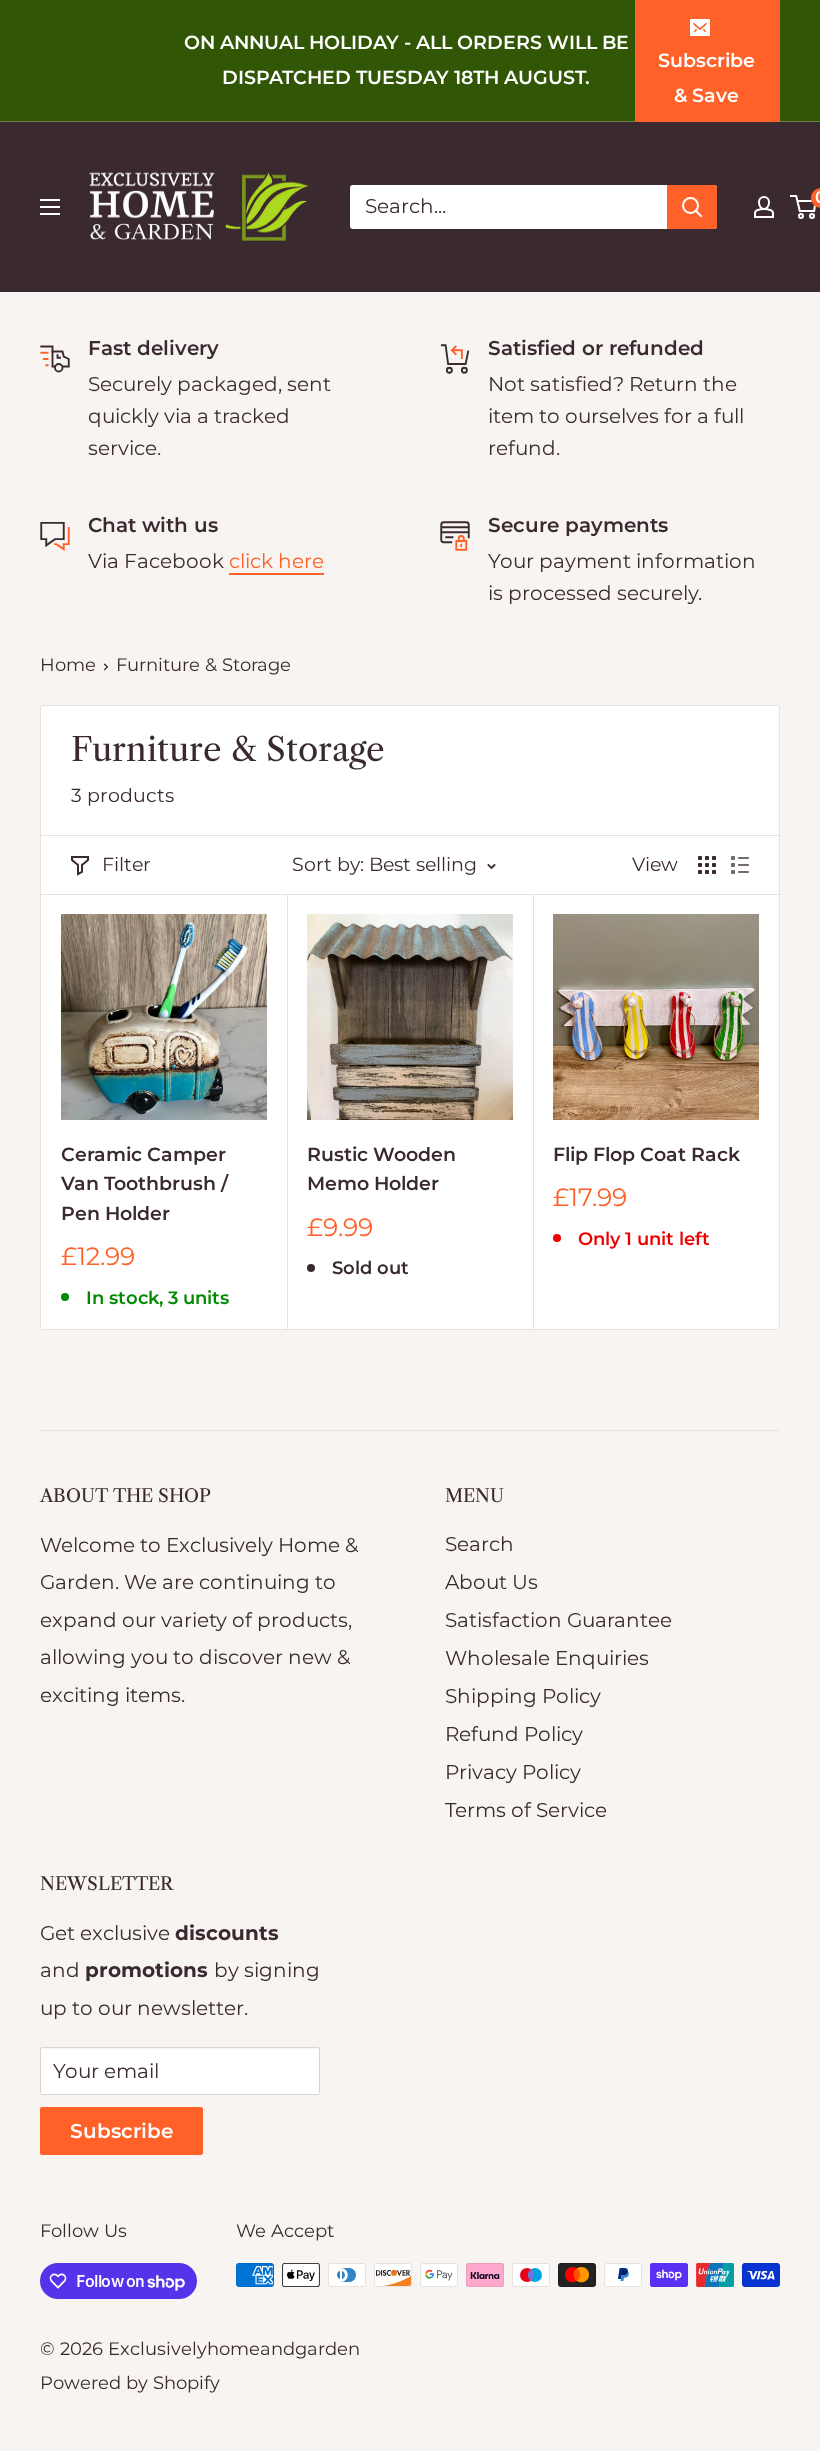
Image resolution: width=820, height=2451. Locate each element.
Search (479, 1544)
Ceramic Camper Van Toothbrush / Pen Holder (144, 1184)
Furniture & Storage (203, 665)
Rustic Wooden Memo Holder (381, 1169)
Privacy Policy (513, 1772)
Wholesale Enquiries (547, 1658)
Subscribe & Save (706, 78)
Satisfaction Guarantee (558, 1620)
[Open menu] (50, 207)
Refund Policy (514, 1734)
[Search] (692, 207)
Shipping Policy (523, 1696)
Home (68, 665)
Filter (126, 864)
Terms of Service (526, 1810)
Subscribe (121, 2131)
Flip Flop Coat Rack (646, 1154)
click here (276, 561)
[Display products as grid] (707, 865)
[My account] (764, 207)
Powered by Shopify (130, 2383)
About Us (491, 1582)
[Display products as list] (740, 865)
